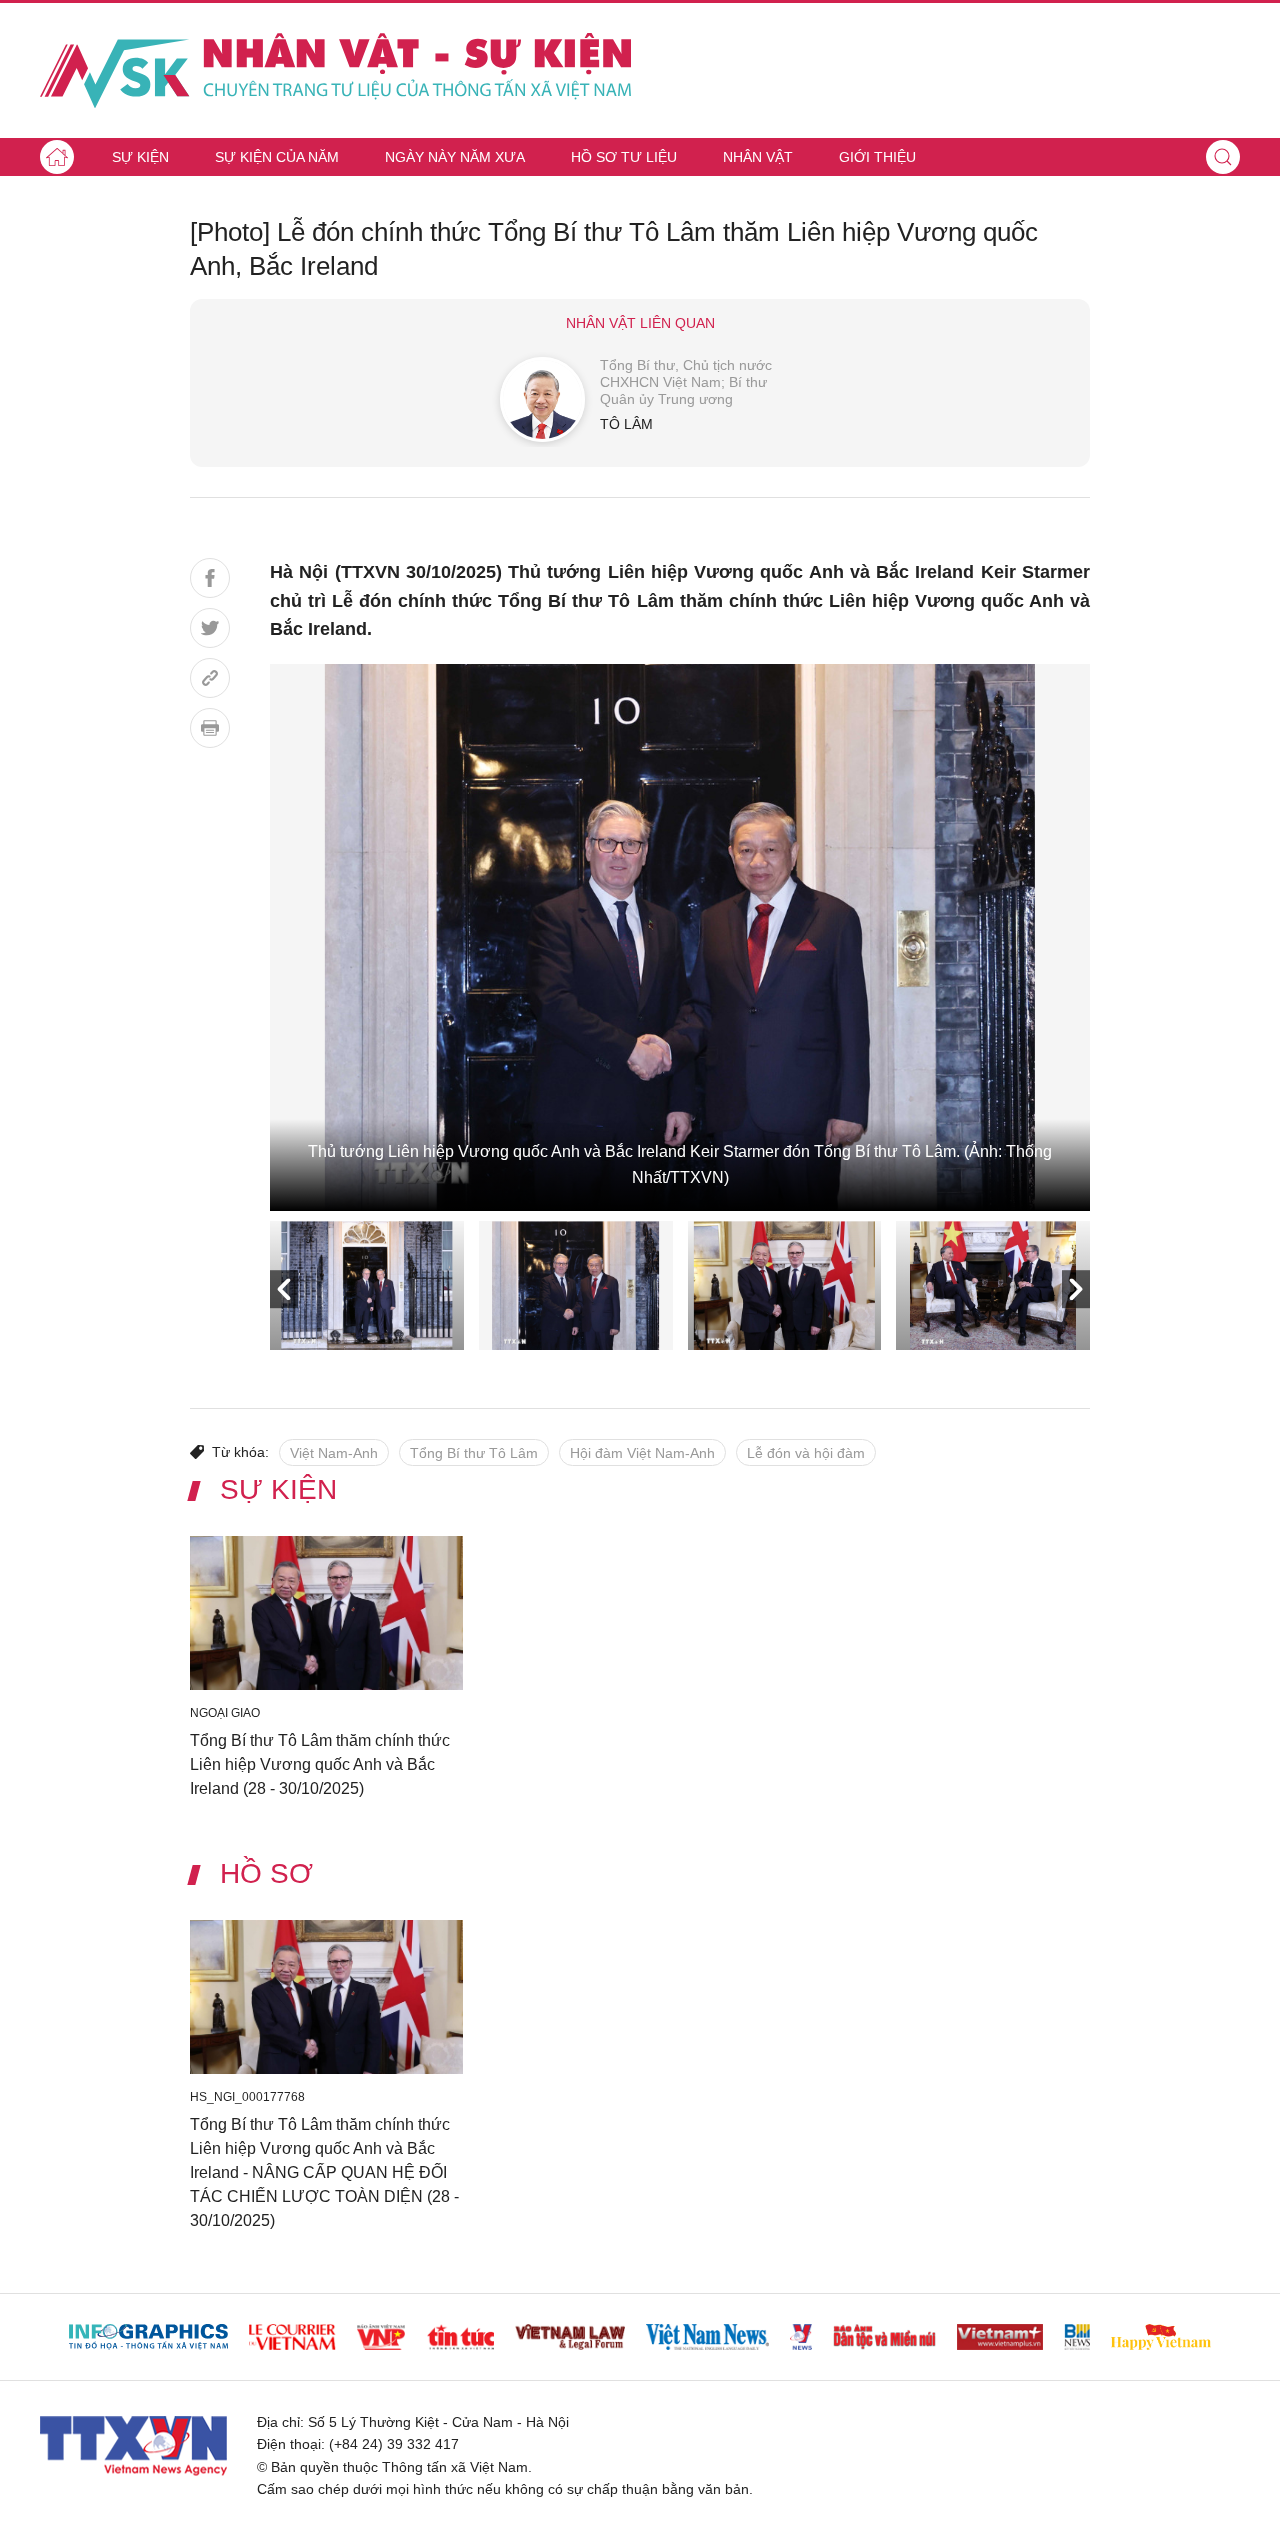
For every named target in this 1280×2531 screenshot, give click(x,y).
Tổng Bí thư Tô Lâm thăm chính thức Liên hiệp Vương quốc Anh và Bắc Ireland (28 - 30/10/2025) (320, 1763)
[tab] (367, 1285)
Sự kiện (140, 157)
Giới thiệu (877, 157)
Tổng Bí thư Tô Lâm (474, 1453)
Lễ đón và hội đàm (806, 1453)
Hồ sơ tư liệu (624, 157)
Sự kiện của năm (277, 157)
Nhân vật (758, 157)
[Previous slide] (284, 1289)
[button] (1223, 157)
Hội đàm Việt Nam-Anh (642, 1453)
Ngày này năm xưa (455, 157)
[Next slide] (1076, 1289)
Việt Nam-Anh (334, 1453)
